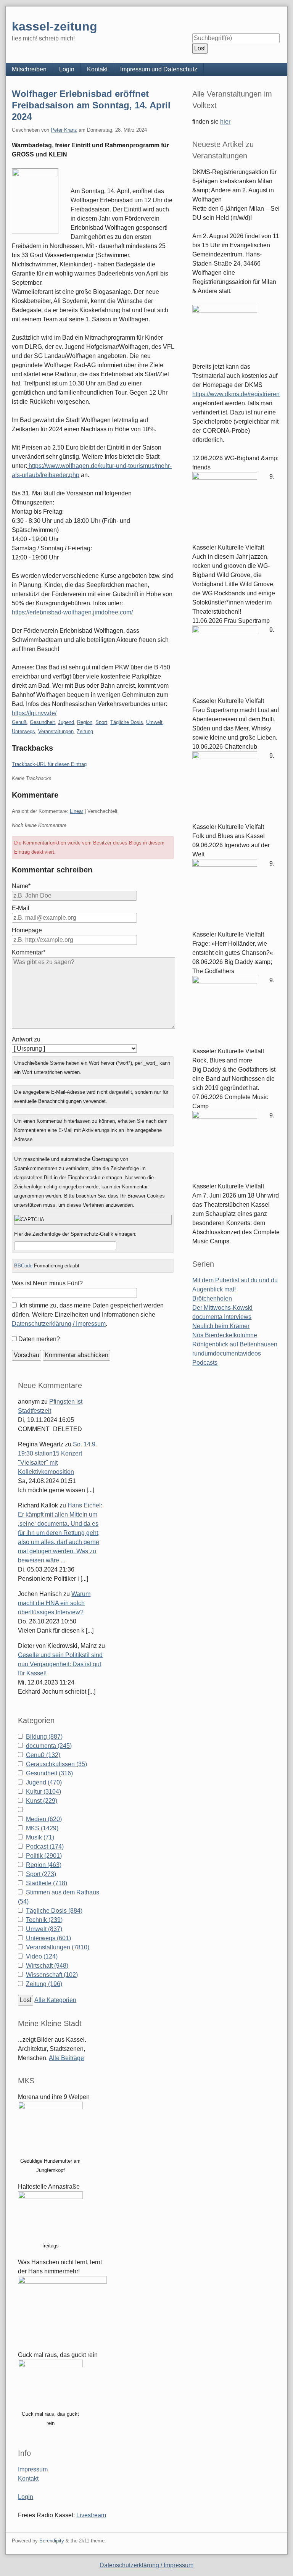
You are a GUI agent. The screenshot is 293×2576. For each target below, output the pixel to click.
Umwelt (154, 722)
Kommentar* (29, 952)
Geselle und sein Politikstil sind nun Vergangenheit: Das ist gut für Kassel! (60, 1664)
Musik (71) (40, 1837)
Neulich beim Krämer (221, 1326)
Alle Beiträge (66, 2058)
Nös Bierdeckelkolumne (225, 1335)
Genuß (19, 722)
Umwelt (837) (44, 1929)
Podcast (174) (45, 1847)
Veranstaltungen (56, 731)
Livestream (91, 2515)
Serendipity (52, 2541)
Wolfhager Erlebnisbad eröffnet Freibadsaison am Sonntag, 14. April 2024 (91, 105)
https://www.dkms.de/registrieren (236, 394)
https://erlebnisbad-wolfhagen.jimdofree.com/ (72, 612)
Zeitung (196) (44, 1984)
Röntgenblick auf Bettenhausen (235, 1344)
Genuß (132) (43, 1755)
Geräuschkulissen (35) (56, 1764)
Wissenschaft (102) (52, 1975)
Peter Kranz (64, 130)
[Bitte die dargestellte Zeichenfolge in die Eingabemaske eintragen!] (93, 1220)
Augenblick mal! (214, 1289)
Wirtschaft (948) (47, 1966)
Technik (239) (44, 1920)
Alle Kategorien (55, 2000)
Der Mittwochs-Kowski (222, 1308)
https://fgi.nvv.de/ (34, 713)
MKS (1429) (42, 1828)
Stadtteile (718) (47, 1883)
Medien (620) (44, 1819)
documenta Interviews (222, 1317)
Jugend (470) (44, 1782)
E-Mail (21, 908)
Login (67, 69)
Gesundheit (42, 722)
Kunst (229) (42, 1801)
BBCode (23, 1266)
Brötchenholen (212, 1298)
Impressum (33, 2469)
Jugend (66, 722)
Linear (76, 811)
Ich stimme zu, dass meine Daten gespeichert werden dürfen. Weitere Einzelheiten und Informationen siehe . (88, 1315)
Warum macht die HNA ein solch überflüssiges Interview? (54, 1603)
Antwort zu (26, 1039)
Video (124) (42, 1956)
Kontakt (97, 69)
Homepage (27, 930)
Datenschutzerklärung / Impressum (59, 1324)
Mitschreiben (29, 69)
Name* (21, 886)
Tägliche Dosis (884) (54, 1911)
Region (85, 722)
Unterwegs (23, 731)
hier (225, 122)
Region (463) (44, 1865)
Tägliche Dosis (127, 722)
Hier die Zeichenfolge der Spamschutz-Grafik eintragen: (75, 1234)
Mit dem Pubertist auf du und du (235, 1280)
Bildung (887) (44, 1737)
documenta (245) (49, 1746)
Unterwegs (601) (48, 1938)
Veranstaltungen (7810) (58, 1947)
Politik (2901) (44, 1856)
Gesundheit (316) (49, 1773)
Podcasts (205, 1363)
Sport (101, 722)
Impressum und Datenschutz (159, 69)
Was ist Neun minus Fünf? (47, 1283)
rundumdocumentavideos (227, 1353)
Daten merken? (39, 1339)
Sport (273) (41, 1874)
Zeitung (85, 731)
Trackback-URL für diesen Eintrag (49, 764)
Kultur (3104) (43, 1792)
